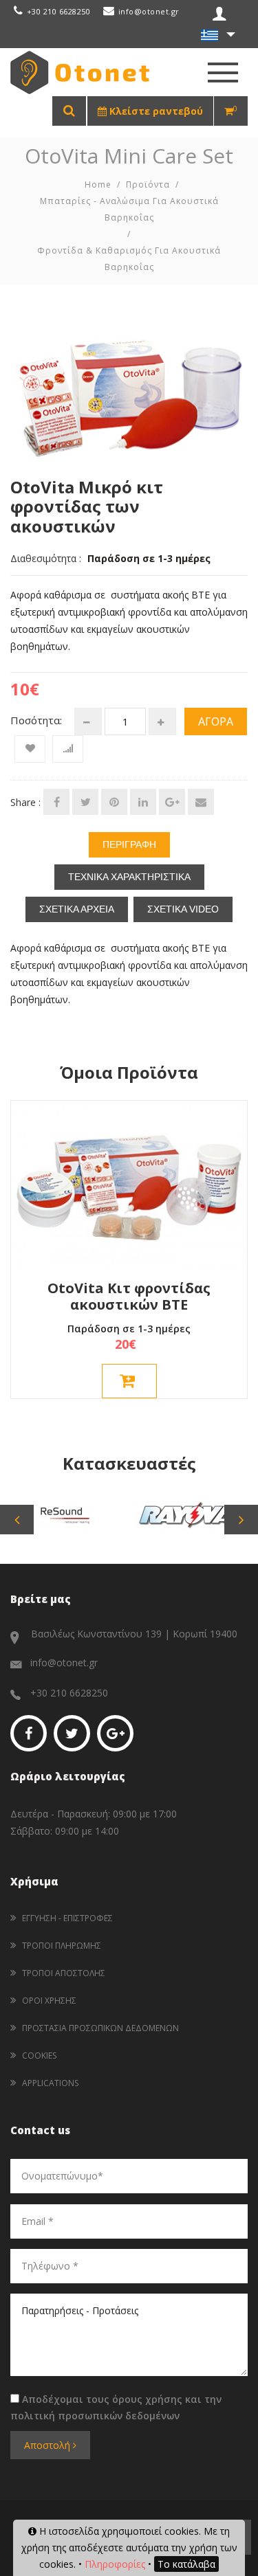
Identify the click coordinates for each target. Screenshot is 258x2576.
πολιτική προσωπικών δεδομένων (95, 2416)
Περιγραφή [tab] (129, 844)
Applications (50, 2083)
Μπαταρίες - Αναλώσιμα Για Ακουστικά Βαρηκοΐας (129, 209)
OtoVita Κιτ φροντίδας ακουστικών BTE (129, 1296)
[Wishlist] (30, 749)
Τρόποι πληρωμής (62, 1946)
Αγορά (216, 721)
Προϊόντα (148, 184)
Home (98, 184)
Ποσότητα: (36, 720)
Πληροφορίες (115, 2564)
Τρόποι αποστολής (64, 1973)
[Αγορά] (129, 1381)
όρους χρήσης (147, 2399)
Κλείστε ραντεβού (155, 111)
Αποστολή (49, 2445)
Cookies (39, 2056)
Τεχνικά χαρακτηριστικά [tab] (129, 877)
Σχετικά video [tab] (183, 909)
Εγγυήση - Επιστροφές (67, 1918)
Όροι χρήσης (49, 2001)
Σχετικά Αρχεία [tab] (77, 909)
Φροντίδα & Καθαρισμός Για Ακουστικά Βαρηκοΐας (129, 259)
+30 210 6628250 (58, 11)
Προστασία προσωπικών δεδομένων (100, 2028)
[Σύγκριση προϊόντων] (68, 749)
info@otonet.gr (149, 11)
